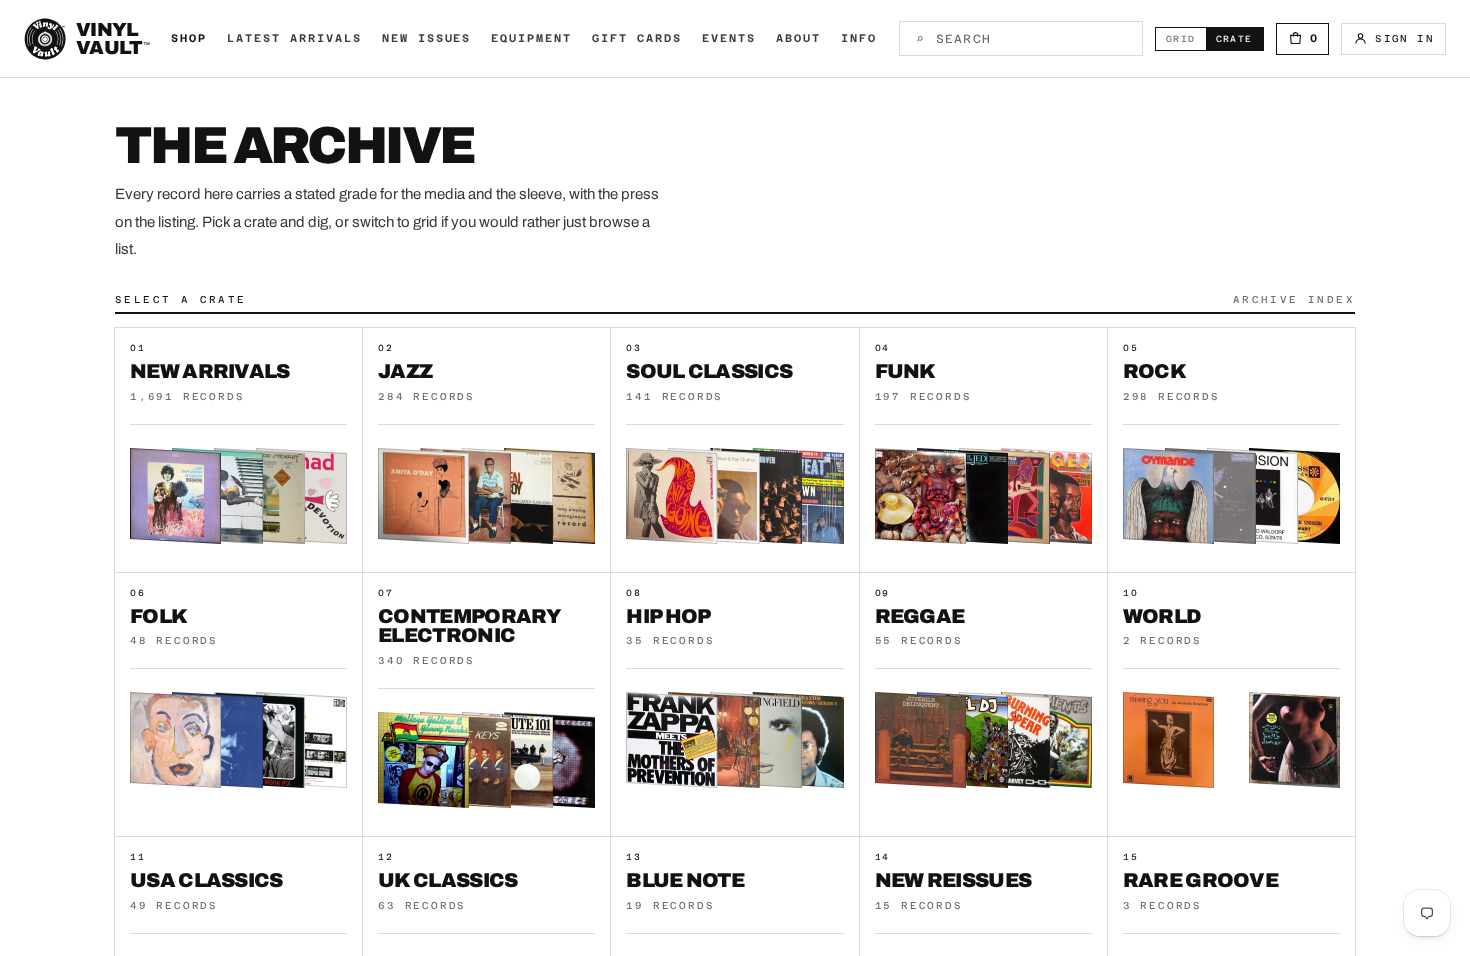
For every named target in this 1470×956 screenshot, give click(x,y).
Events (729, 38)
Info (859, 38)
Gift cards (637, 38)
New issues (427, 38)
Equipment (531, 38)
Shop (189, 38)
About (798, 38)
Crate (1239, 38)
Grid (1186, 38)
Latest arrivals (294, 38)
